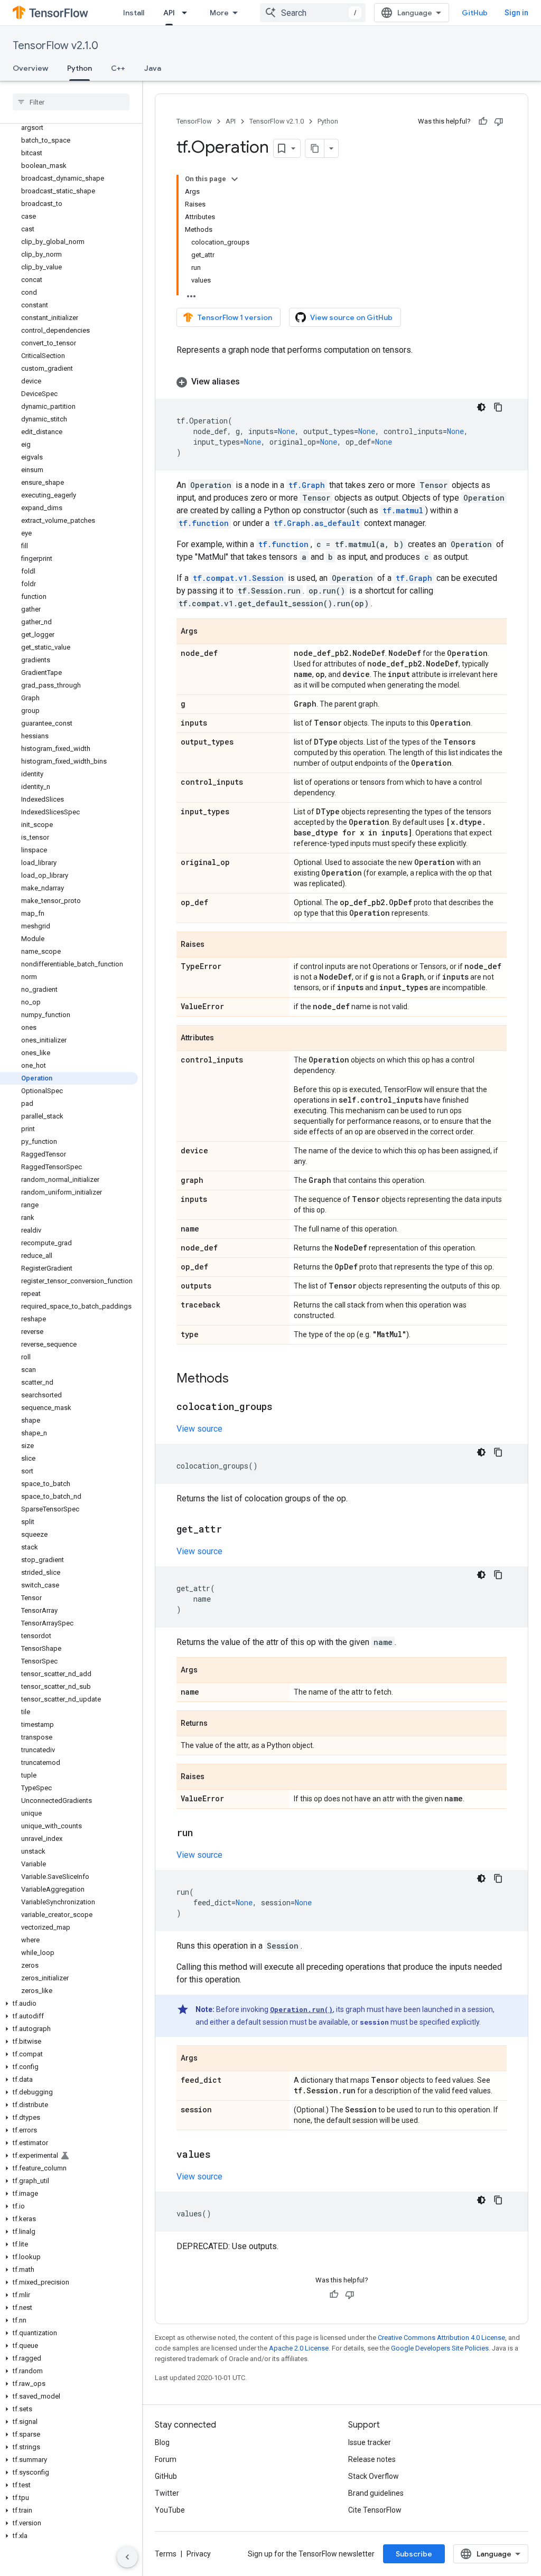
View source (199, 1429)
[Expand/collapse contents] (235, 179)
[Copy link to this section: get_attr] (232, 1530)
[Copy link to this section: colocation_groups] (283, 1407)
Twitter (167, 2493)
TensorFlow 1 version (235, 317)
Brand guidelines (376, 2493)
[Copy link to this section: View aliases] (250, 382)
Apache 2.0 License (299, 2348)
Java (153, 68)
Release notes (372, 2459)
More (219, 13)
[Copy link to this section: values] (221, 2155)
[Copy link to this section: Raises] (215, 945)
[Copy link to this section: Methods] (239, 1379)
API (169, 13)
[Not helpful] (499, 121)
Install (134, 13)
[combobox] (313, 13)
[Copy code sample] (498, 407)
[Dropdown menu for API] (188, 13)
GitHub (475, 13)
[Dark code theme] (481, 407)
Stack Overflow (374, 2476)
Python (80, 68)
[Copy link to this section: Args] (208, 632)
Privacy (199, 2554)
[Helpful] (483, 121)
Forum (166, 2459)
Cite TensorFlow (375, 2510)
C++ (118, 68)
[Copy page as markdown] (315, 148)
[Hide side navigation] (127, 2557)
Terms (166, 2554)
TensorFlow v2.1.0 (55, 46)
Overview (30, 68)
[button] (69, 2004)
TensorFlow (194, 121)
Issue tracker (370, 2442)
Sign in (516, 13)
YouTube (170, 2510)
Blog (162, 2442)
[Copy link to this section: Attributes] (225, 1039)
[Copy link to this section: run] (203, 1834)
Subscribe (414, 2554)
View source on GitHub (351, 317)
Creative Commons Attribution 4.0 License (441, 2338)
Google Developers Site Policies (440, 2348)
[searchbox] (71, 102)
